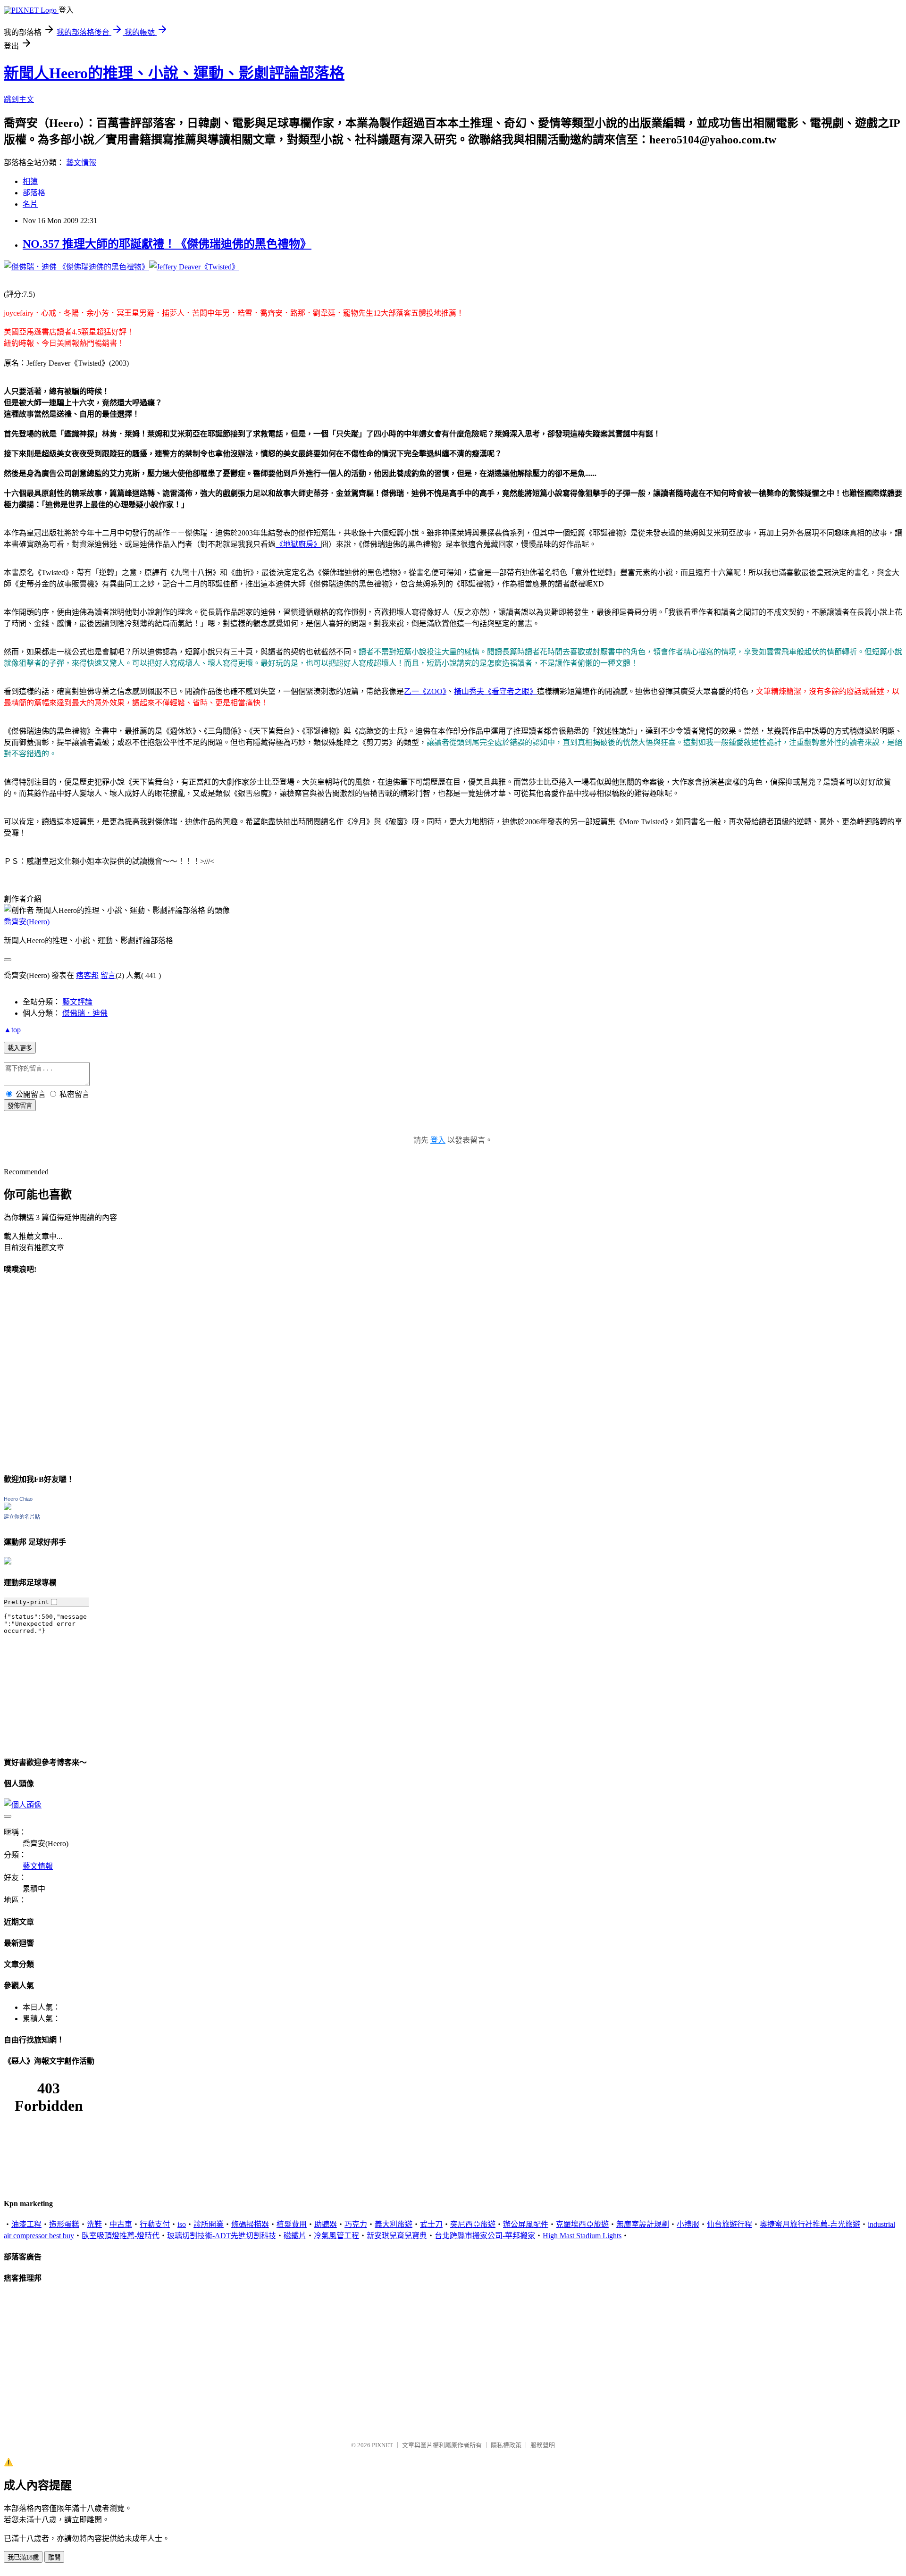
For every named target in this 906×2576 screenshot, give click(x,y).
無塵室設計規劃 (643, 2224)
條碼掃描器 (250, 2224)
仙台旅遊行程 (730, 2224)
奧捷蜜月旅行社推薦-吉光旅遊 (810, 2224)
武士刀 (431, 2224)
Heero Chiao (18, 1499)
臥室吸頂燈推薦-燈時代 (121, 2236)
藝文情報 (81, 163)
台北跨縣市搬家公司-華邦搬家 (485, 2236)
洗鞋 (94, 2224)
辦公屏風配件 (526, 2224)
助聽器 (326, 2224)
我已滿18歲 (23, 2557)
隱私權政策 (506, 2445)
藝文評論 (77, 1002)
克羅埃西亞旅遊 (582, 2224)
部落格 (34, 193)
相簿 (30, 181)
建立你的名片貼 (22, 1517)
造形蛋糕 (64, 2224)
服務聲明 (543, 2445)
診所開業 (209, 2224)
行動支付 (155, 2224)
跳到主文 (19, 99)
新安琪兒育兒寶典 (397, 2236)
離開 (54, 2557)
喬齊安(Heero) (27, 922)
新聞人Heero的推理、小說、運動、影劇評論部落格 (174, 73)
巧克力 (356, 2224)
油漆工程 (26, 2224)
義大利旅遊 (394, 2224)
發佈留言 (20, 1106)
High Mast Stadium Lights (582, 2236)
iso (182, 2224)
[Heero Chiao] (8, 1508)
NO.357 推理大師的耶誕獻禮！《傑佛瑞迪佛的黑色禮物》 (167, 244)
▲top (12, 1030)
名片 (30, 204)
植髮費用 (292, 2224)
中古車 (121, 2224)
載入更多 (20, 1048)
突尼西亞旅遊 (473, 2224)
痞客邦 (87, 975)
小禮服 (688, 2224)
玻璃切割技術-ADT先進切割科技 (222, 2236)
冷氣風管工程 (336, 2236)
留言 (108, 975)
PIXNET (382, 2445)
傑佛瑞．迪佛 (85, 1013)
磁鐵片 (295, 2236)
